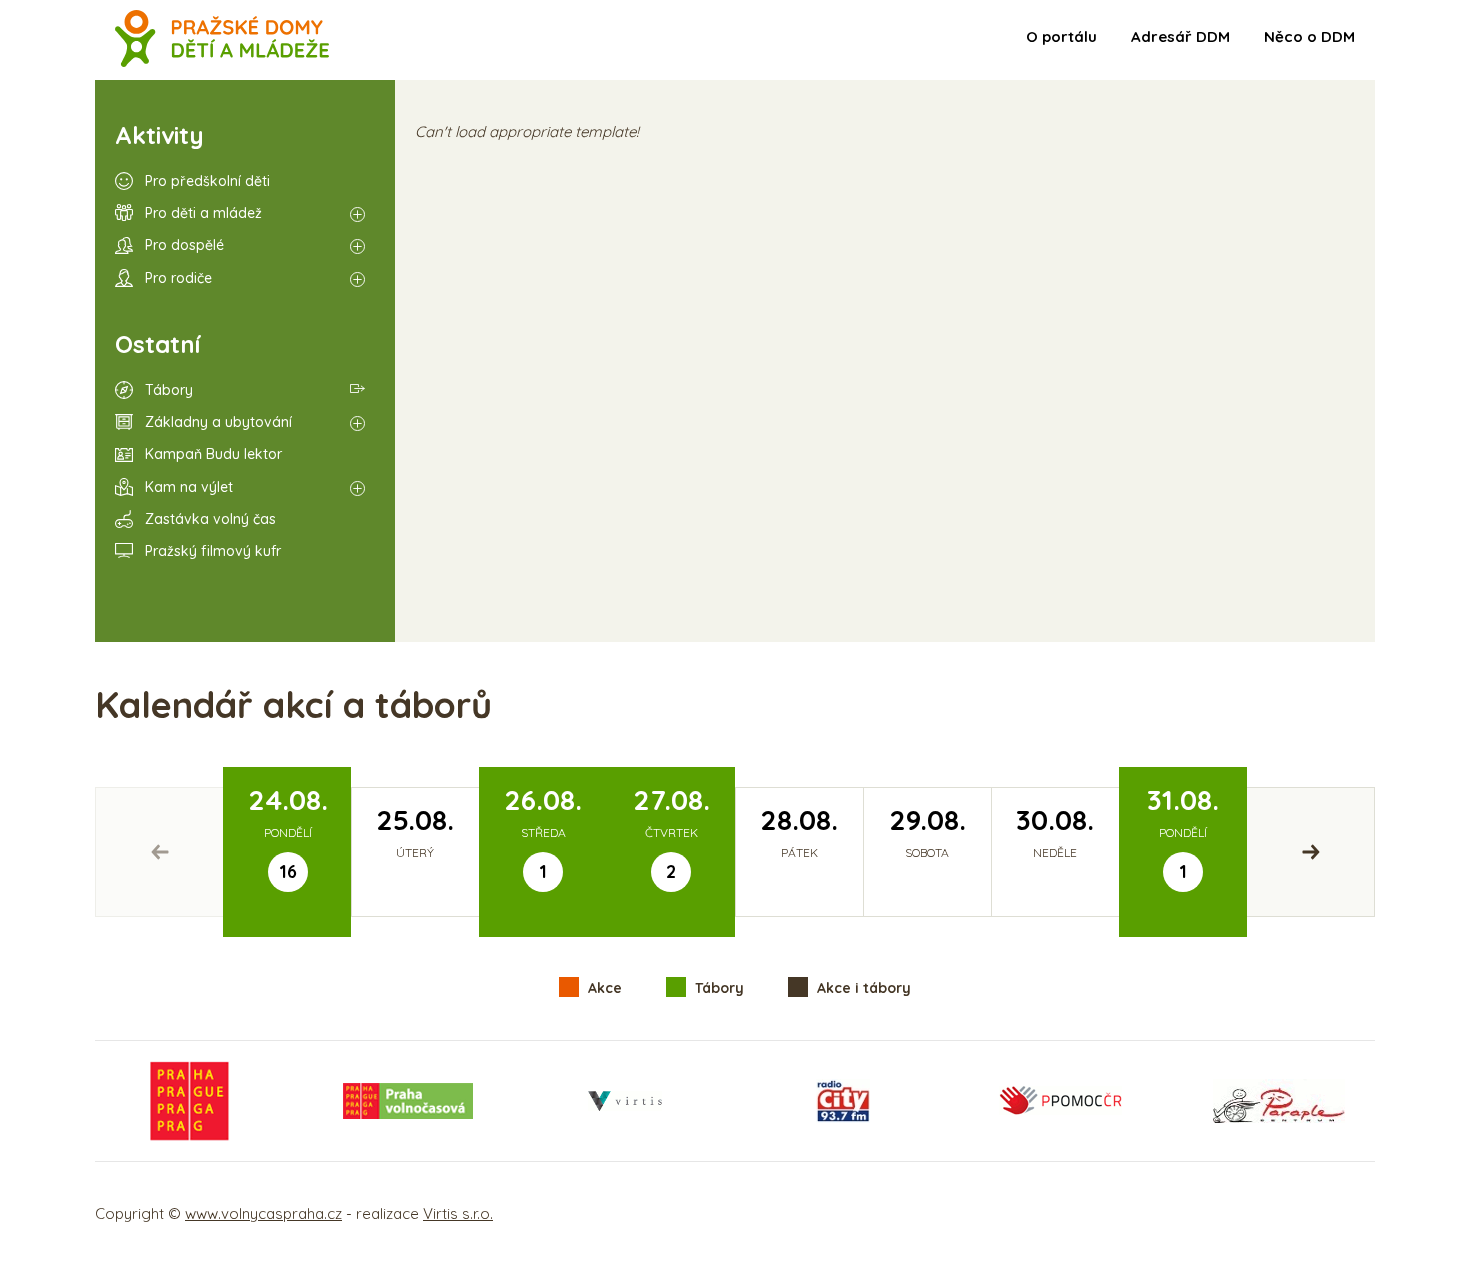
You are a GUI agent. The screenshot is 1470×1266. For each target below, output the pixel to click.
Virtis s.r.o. (458, 1213)
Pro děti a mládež (203, 213)
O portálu (1061, 36)
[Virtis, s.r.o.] (625, 1101)
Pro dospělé (184, 245)
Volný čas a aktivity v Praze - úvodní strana (222, 40)
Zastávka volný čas (210, 519)
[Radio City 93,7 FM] (843, 1101)
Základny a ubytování (218, 422)
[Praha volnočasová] (408, 1101)
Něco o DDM (1309, 36)
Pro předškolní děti (207, 181)
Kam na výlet (189, 487)
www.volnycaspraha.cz (263, 1213)
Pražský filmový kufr (213, 551)
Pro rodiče (178, 278)
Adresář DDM (1180, 36)
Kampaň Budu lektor (213, 454)
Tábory (169, 390)
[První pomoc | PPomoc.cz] (1060, 1101)
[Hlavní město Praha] (190, 1101)
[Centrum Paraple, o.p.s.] (1279, 1101)
